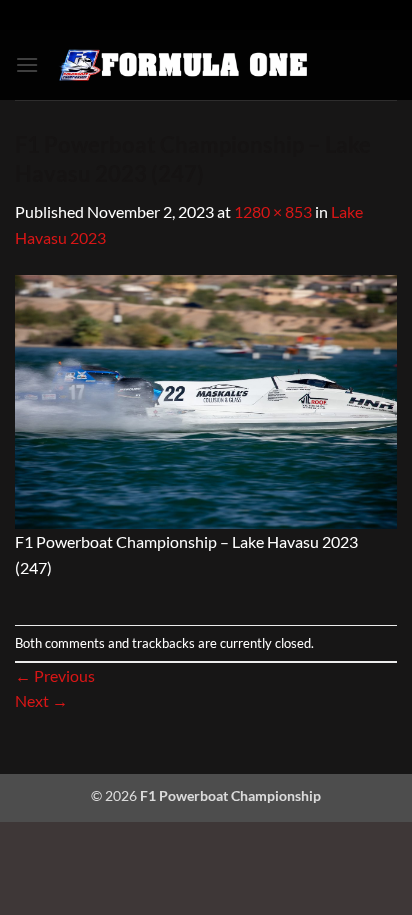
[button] (27, 64)
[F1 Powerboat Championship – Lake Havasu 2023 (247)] (206, 399)
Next (41, 700)
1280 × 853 (273, 211)
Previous (55, 675)
